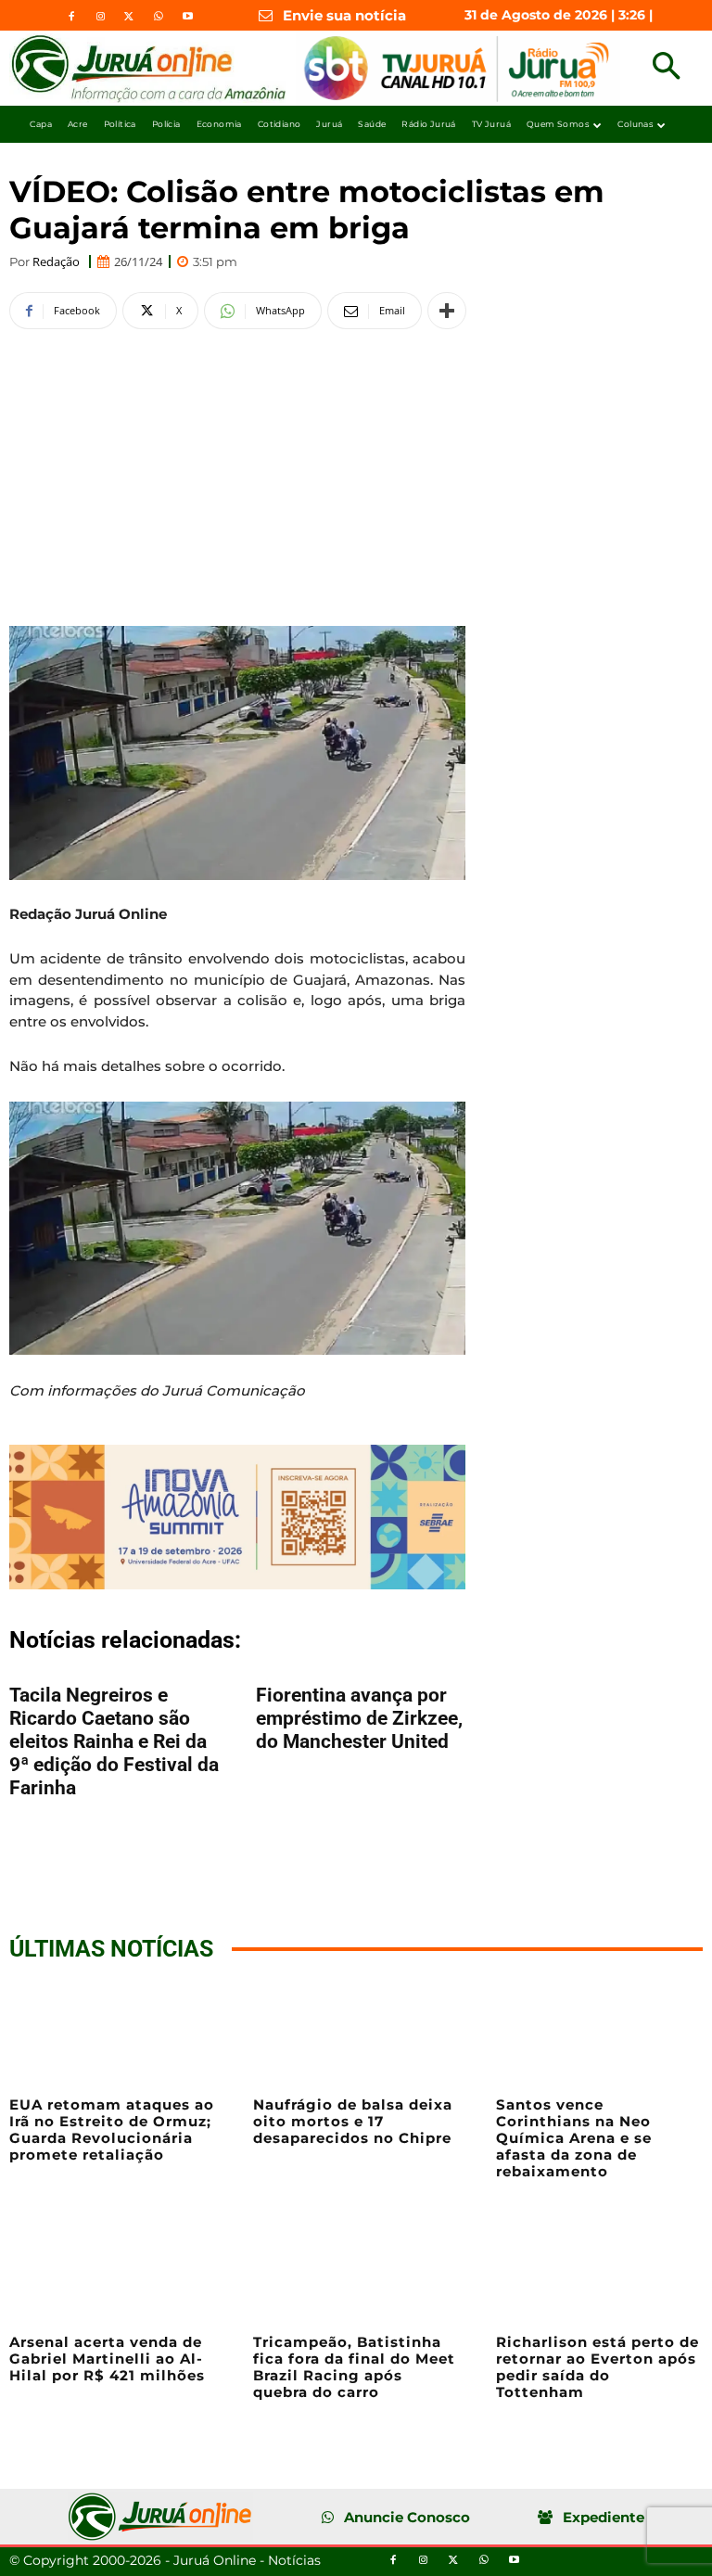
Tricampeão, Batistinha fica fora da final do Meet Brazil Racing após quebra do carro (354, 2367)
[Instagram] (100, 17)
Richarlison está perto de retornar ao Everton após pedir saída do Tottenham (598, 2367)
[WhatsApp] (159, 17)
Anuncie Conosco (407, 2517)
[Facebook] (71, 17)
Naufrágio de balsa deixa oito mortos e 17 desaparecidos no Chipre (353, 2121)
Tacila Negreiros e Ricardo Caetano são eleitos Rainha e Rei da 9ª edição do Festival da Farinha (114, 1741)
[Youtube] (187, 17)
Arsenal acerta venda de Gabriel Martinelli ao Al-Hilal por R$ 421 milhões (107, 2359)
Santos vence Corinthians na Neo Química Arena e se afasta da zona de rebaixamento (574, 2138)
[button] (666, 68)
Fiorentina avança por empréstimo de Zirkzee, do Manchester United (359, 1718)
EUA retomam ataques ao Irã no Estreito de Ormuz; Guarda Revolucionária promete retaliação (112, 2130)
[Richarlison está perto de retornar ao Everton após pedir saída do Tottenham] (599, 2270)
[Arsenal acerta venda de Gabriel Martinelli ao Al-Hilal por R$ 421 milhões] (113, 2270)
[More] (447, 311)
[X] (129, 17)
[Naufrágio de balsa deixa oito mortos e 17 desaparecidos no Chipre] (356, 2032)
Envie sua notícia (344, 15)
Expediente (604, 2517)
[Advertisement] (237, 475)
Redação (56, 262)
